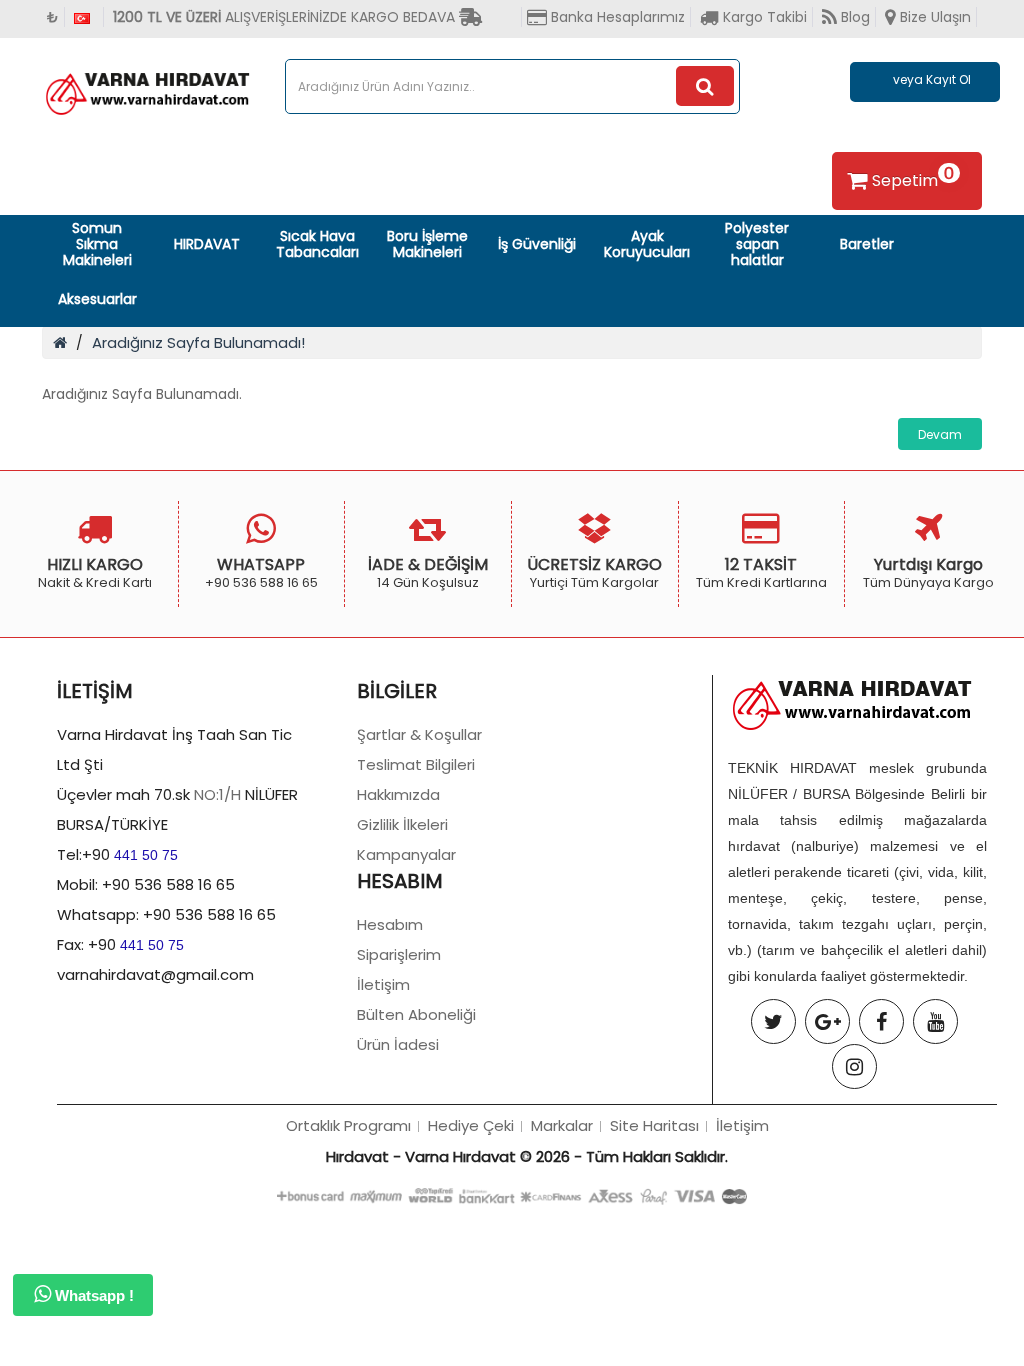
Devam (940, 434)
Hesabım (390, 924)
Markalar (562, 1125)
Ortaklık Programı (348, 1125)
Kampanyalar (406, 854)
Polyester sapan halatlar (757, 244)
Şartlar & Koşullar (419, 734)
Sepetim (913, 177)
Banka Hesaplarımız (616, 17)
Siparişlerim (399, 954)
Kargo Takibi (763, 17)
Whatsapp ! (92, 1295)
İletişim (383, 984)
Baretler (867, 244)
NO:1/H (217, 794)
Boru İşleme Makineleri (427, 244)
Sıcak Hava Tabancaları (317, 244)
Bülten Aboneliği (416, 1014)
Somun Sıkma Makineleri (97, 244)
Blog (853, 17)
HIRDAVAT (207, 244)
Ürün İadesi (398, 1044)
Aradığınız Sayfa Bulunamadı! (198, 342)
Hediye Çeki (471, 1125)
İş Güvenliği (537, 244)
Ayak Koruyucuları (647, 244)
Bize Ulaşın (933, 17)
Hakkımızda (398, 794)
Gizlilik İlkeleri (402, 824)
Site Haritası (654, 1125)
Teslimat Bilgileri (416, 764)
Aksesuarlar (97, 299)
